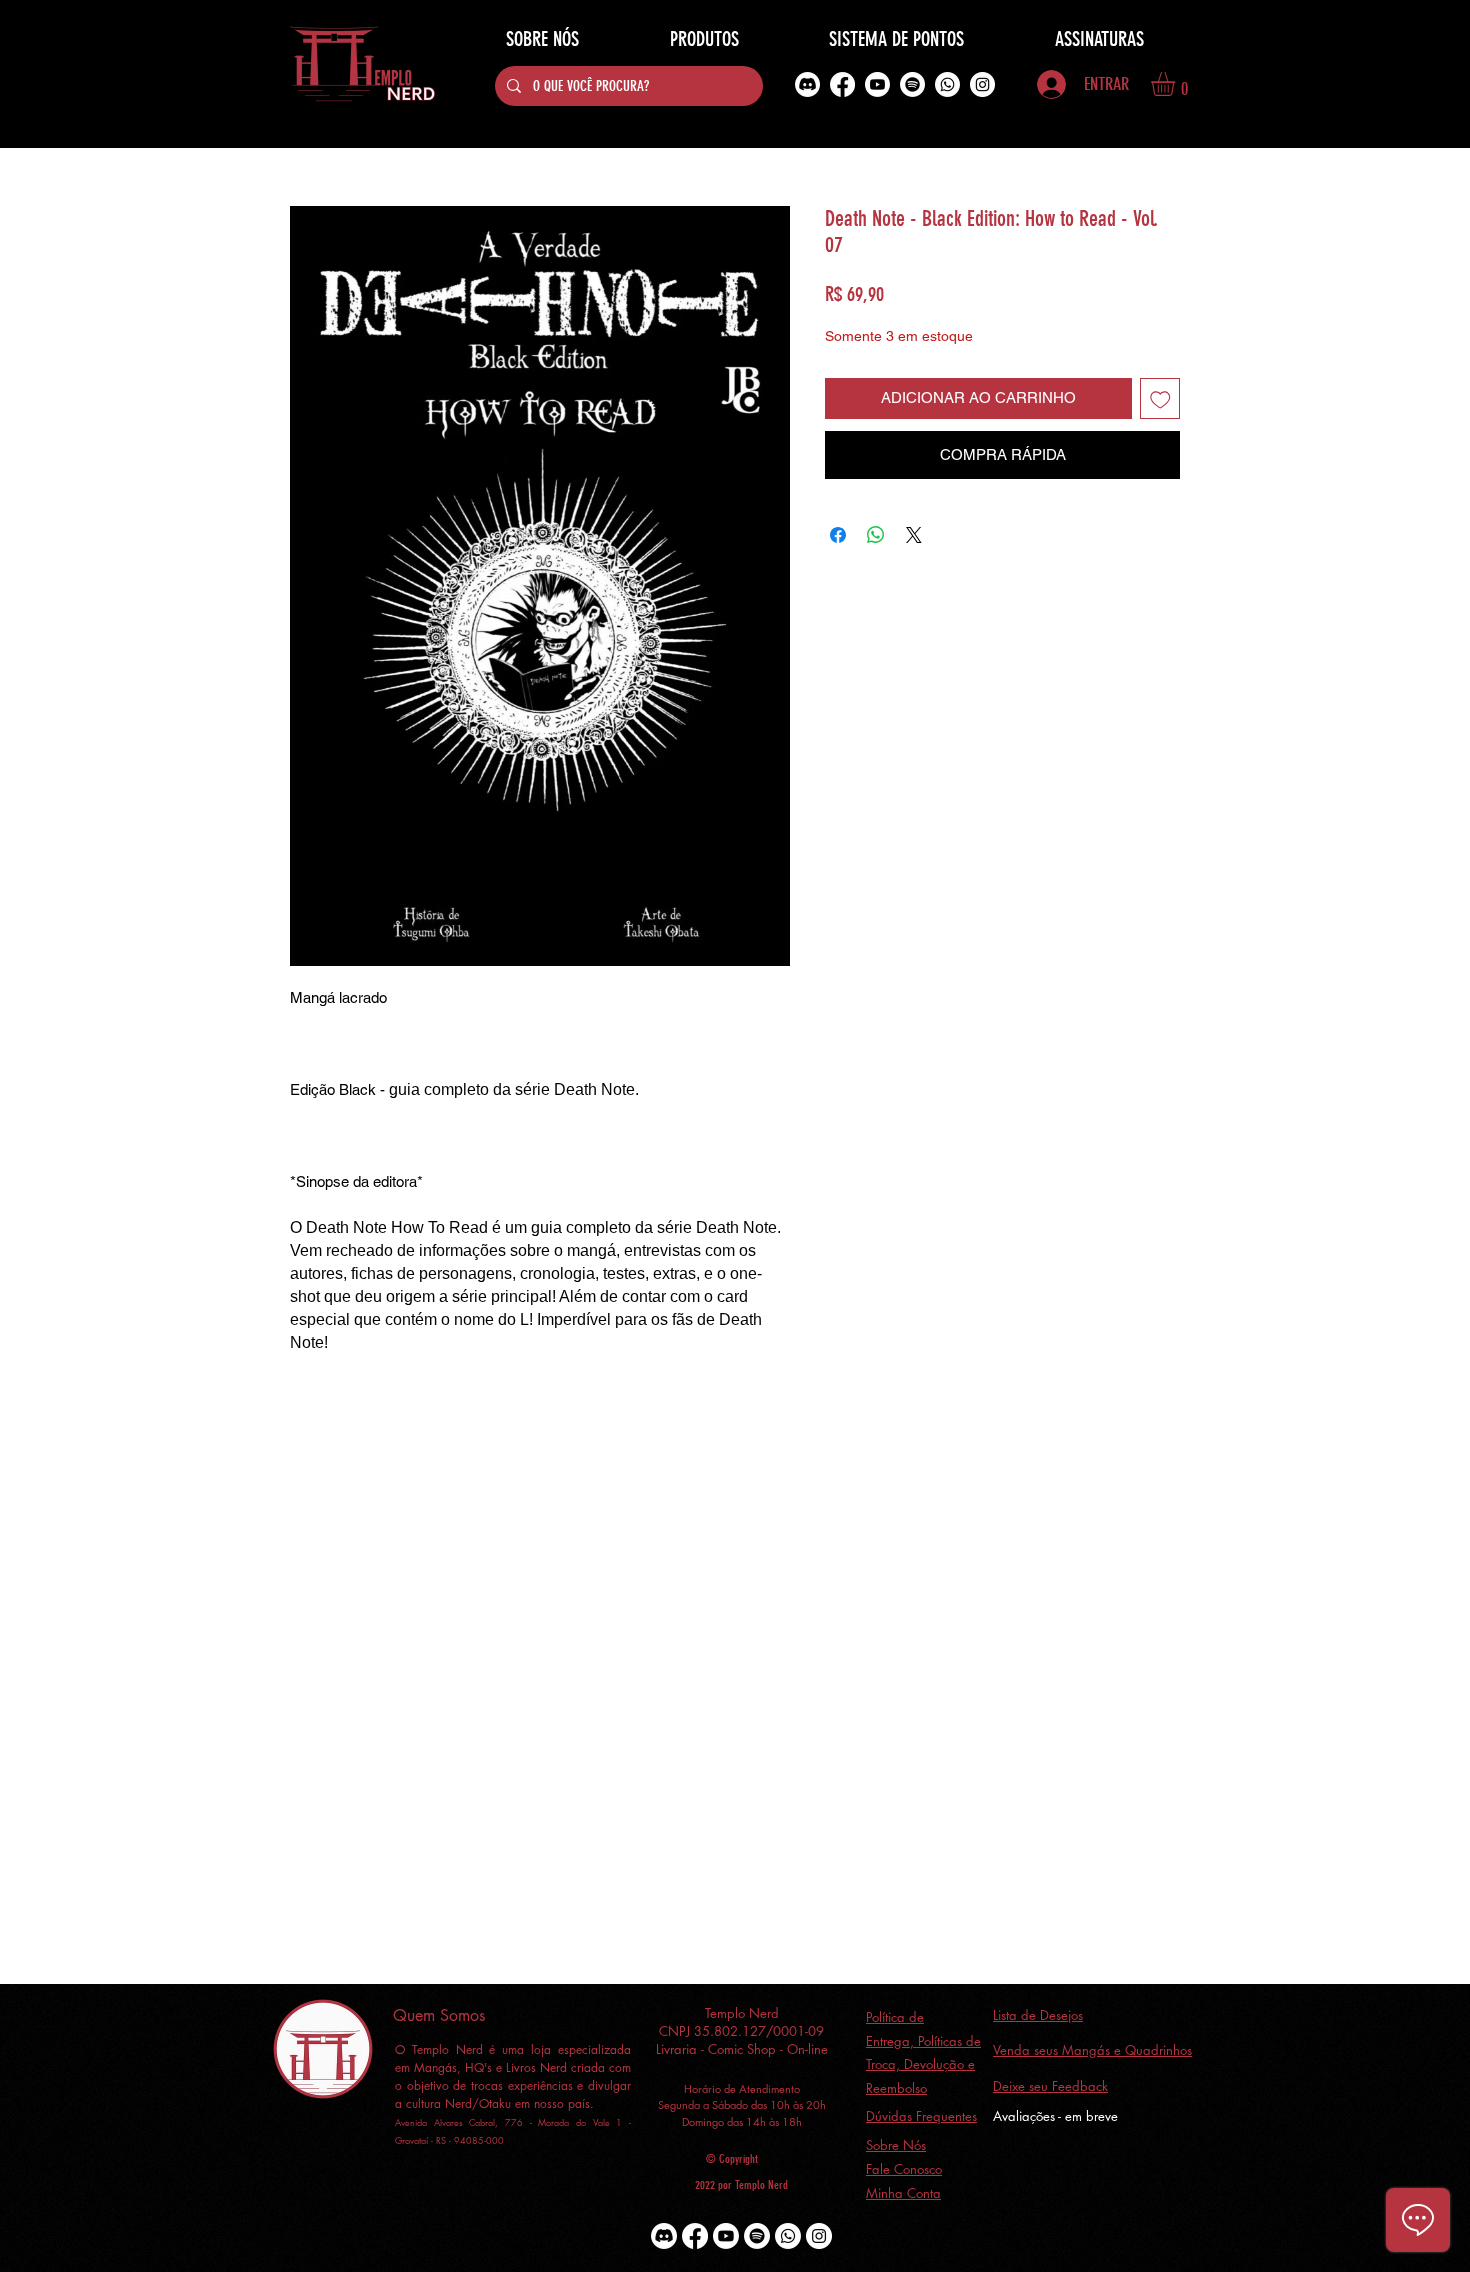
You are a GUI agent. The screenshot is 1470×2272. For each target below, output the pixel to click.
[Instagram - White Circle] (982, 84)
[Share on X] (914, 535)
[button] (1177, 84)
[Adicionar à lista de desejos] (1160, 398)
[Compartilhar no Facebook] (838, 535)
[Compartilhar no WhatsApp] (876, 535)
